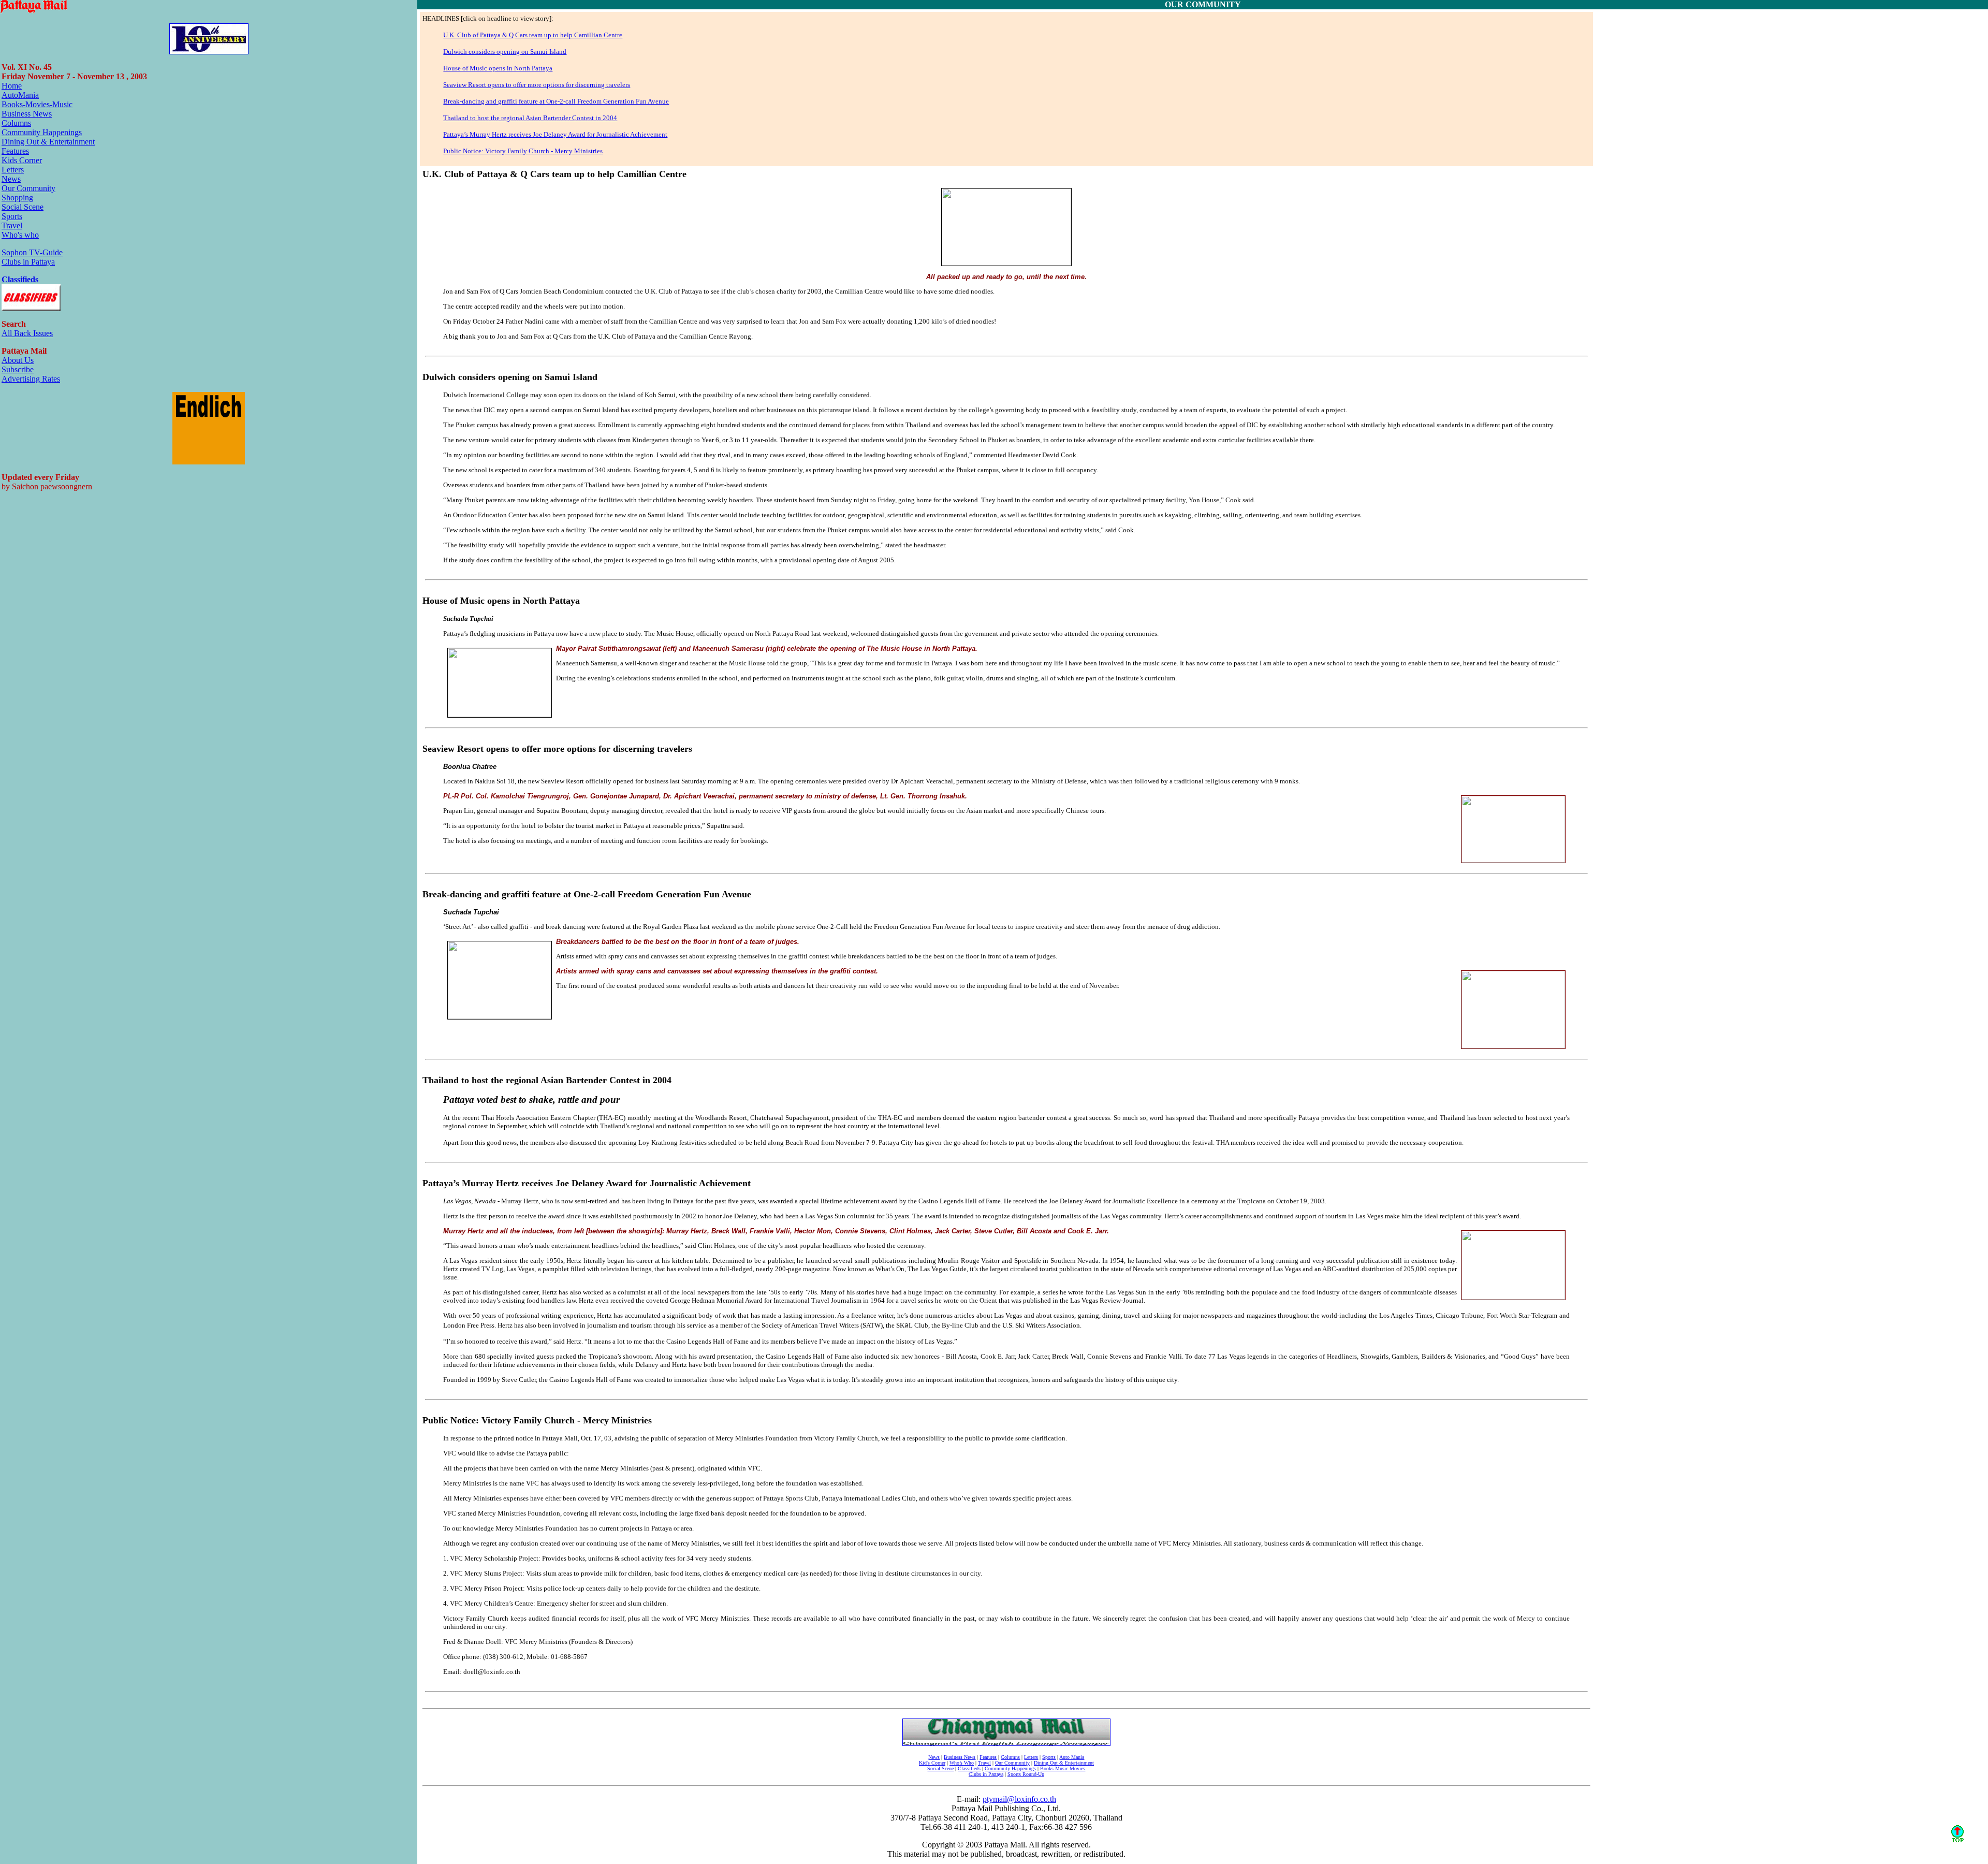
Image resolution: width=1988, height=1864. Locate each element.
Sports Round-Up (1026, 1774)
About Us (18, 360)
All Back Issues (27, 333)
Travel (12, 225)
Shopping (17, 198)
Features (15, 151)
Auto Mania (1072, 1757)
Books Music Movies (1063, 1768)
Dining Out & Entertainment (48, 142)
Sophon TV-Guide (32, 252)
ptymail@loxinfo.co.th (1019, 1799)
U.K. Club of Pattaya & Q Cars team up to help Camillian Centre (533, 35)
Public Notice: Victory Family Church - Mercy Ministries (523, 151)
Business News (27, 114)
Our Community (28, 188)
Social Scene (23, 207)
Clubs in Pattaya (28, 262)
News (11, 179)
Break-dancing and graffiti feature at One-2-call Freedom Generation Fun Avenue (556, 101)
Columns (16, 123)
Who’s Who (962, 1763)
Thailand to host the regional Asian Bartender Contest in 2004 (530, 118)
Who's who (20, 235)
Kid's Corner (932, 1763)
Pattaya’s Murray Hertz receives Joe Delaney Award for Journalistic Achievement (555, 134)
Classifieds (20, 279)
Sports (12, 216)
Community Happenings (42, 132)
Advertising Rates (31, 379)
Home (12, 86)
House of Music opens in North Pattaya (498, 68)
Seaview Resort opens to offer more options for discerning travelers (537, 85)
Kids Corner (22, 160)
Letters (13, 170)
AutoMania (20, 95)
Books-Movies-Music (37, 104)
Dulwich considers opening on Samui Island (505, 52)
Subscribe (18, 369)
